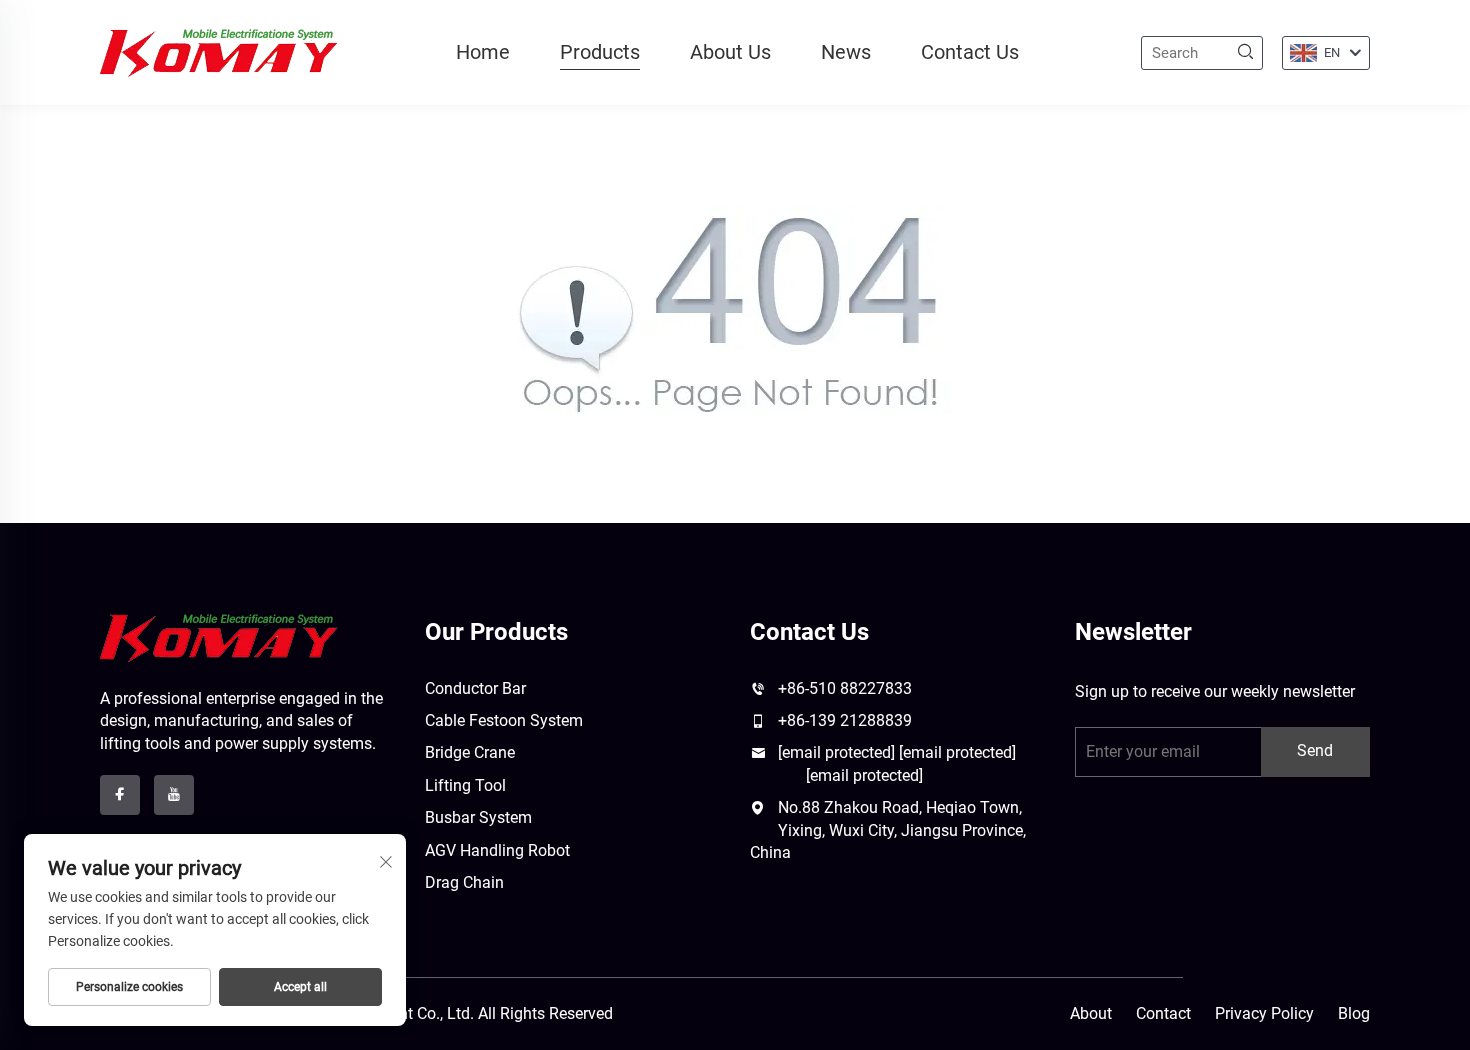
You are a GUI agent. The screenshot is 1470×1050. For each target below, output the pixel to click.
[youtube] (174, 795)
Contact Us (970, 52)
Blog (1354, 1013)
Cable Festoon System (504, 720)
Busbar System (478, 817)
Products (600, 52)
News (846, 52)
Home (483, 52)
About (1091, 1013)
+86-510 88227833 (845, 688)
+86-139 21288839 (845, 720)
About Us (730, 52)
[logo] (219, 636)
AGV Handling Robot (497, 850)
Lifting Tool (465, 785)
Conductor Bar (475, 688)
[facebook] (120, 795)
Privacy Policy (1264, 1013)
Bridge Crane (470, 752)
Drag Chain (464, 882)
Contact (1163, 1013)
